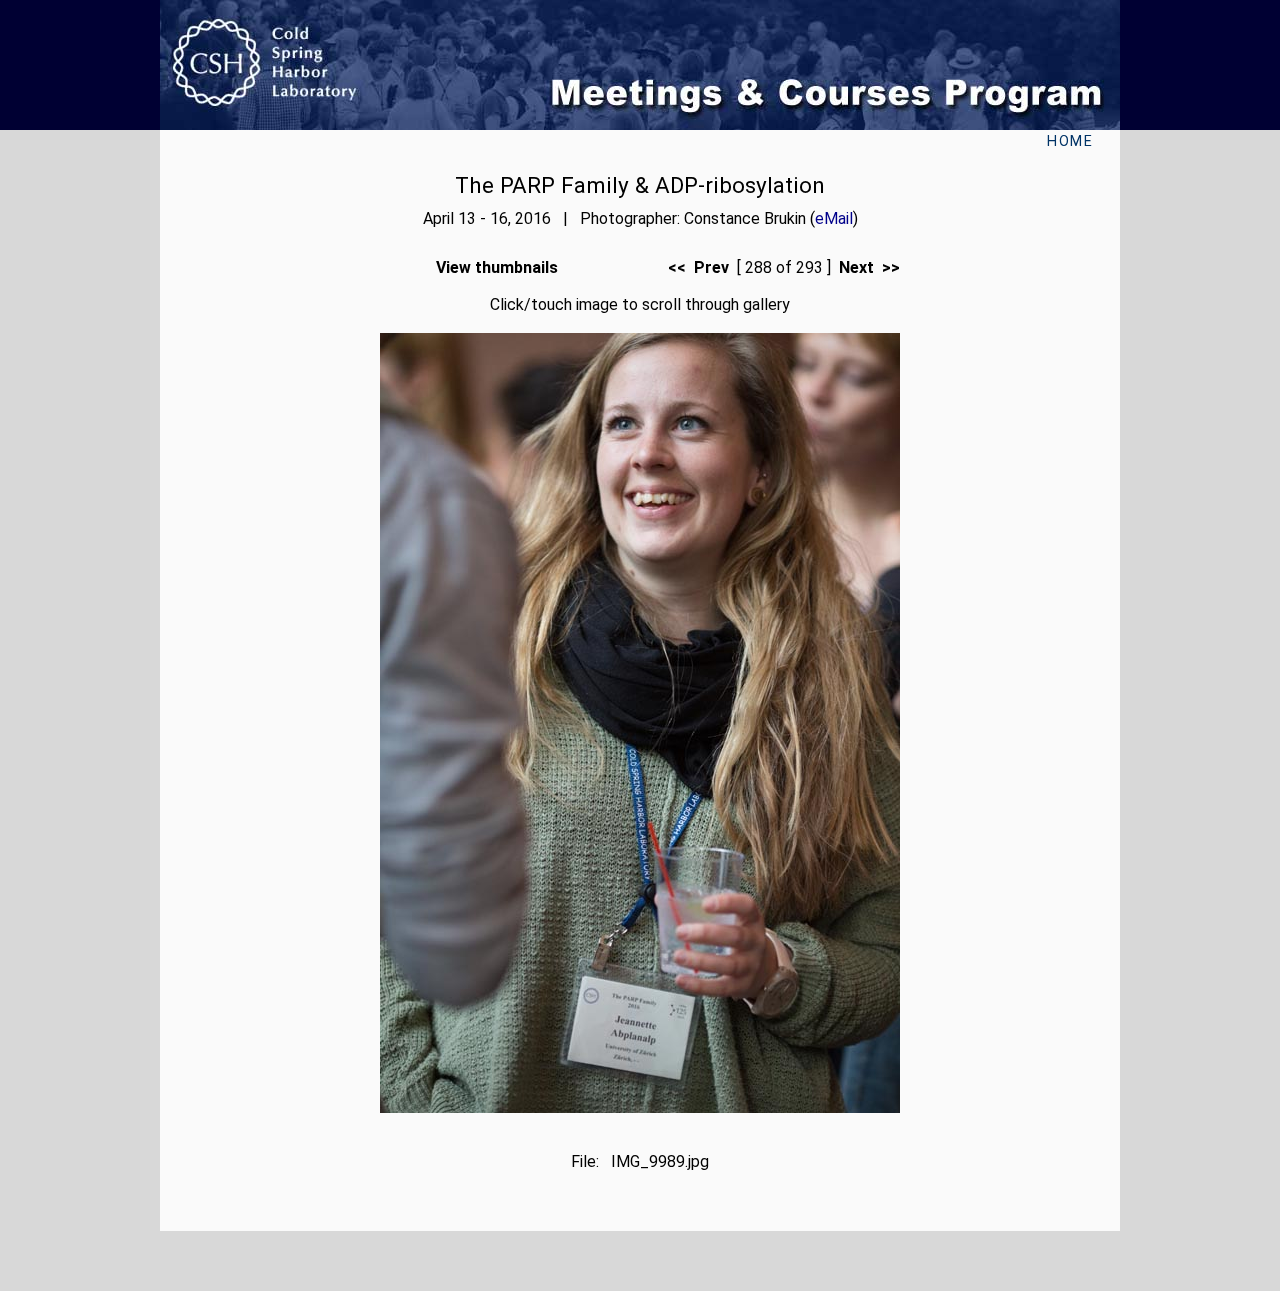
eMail (834, 218)
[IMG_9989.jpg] (640, 1107)
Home (1070, 141)
